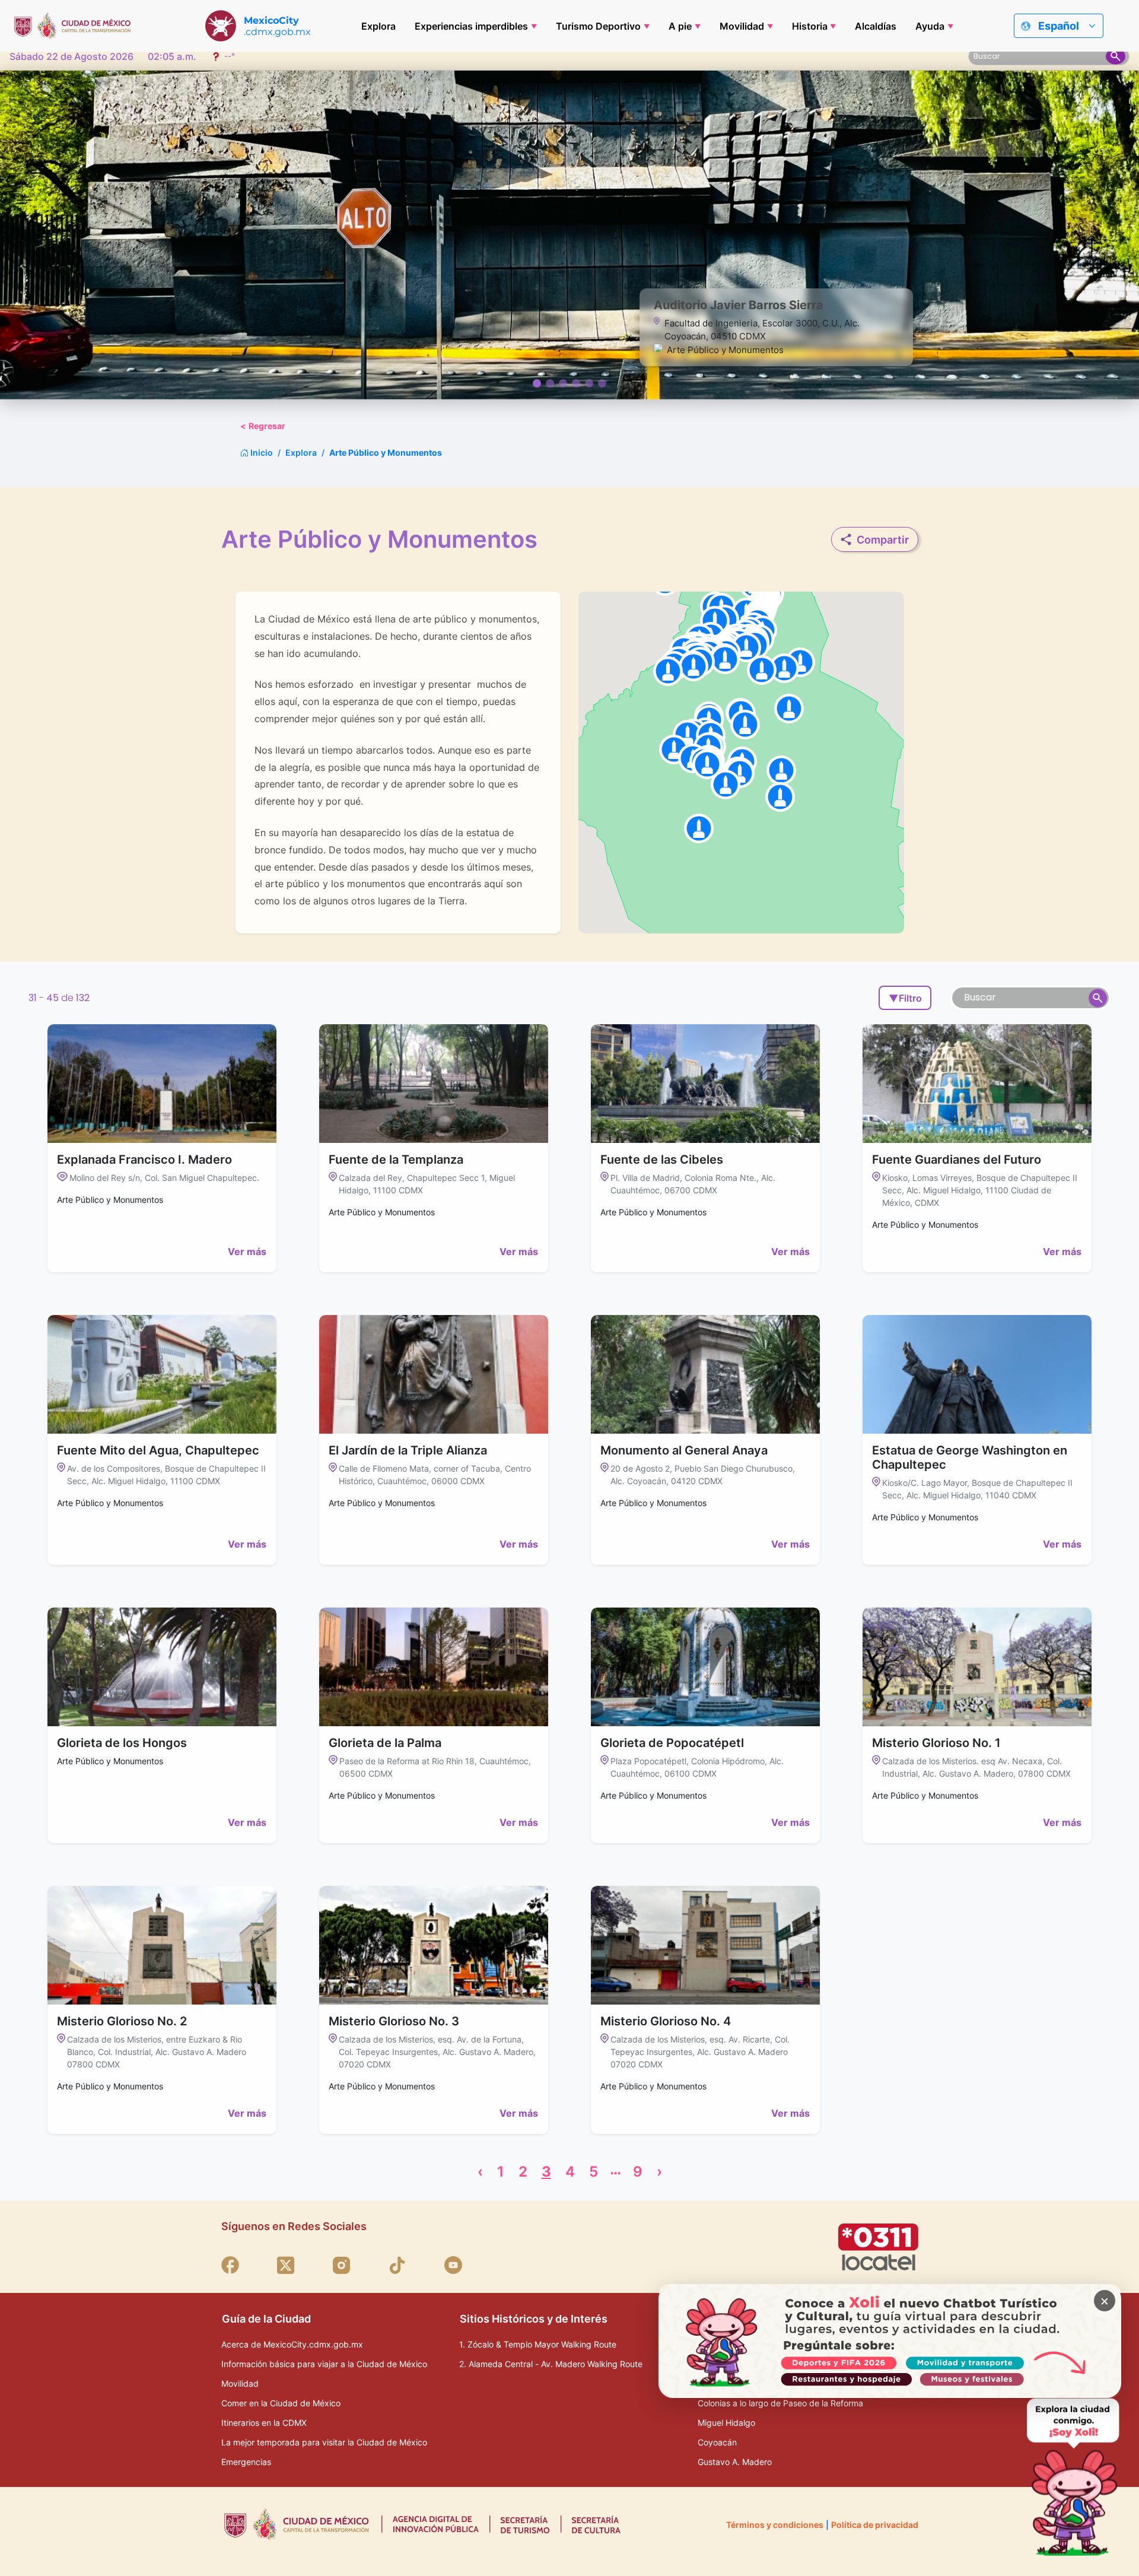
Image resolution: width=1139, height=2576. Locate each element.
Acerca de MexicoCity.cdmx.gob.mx (292, 2344)
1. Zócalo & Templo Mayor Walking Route (538, 2344)
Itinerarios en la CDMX (264, 2423)
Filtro (905, 998)
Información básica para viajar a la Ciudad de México (324, 2364)
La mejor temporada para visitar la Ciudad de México (324, 2442)
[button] (762, 670)
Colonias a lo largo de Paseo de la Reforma (780, 2403)
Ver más (247, 1252)
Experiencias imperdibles (471, 26)
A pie (680, 26)
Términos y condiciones (775, 2525)
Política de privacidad (875, 2525)
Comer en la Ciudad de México (281, 2403)
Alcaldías (876, 26)
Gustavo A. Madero (735, 2462)
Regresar (263, 426)
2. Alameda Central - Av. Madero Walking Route (551, 2364)
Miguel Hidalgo (726, 2423)
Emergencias (246, 2462)
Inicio (261, 452)
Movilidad (742, 26)
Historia (810, 26)
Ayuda (930, 26)
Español (1059, 26)
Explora (378, 26)
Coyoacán (717, 2442)
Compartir (883, 540)
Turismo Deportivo (598, 26)
